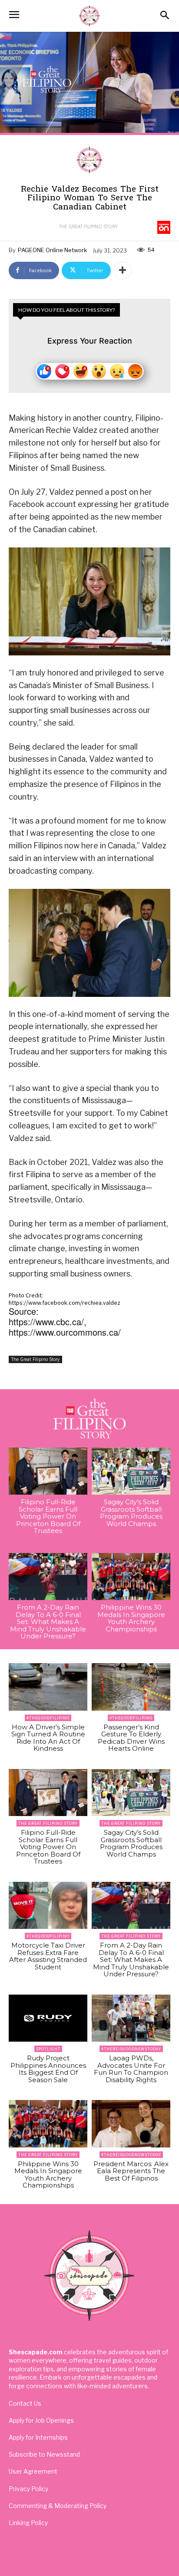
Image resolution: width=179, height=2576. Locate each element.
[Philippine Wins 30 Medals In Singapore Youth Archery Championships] (131, 1577)
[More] (123, 270)
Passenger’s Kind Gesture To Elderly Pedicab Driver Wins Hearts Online (131, 1738)
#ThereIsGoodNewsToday (131, 2049)
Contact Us (25, 2403)
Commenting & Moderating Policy (58, 2506)
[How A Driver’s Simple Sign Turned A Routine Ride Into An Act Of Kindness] (48, 1687)
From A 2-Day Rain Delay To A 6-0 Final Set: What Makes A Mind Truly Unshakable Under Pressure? (48, 1622)
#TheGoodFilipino (48, 1718)
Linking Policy (28, 2523)
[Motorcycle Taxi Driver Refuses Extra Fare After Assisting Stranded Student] (48, 1906)
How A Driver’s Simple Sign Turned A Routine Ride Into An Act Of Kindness (48, 1738)
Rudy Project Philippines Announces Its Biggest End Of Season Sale (48, 2069)
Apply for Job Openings (41, 2420)
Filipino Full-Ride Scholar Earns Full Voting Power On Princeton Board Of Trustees (48, 1516)
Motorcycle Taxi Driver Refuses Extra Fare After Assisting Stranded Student (48, 1956)
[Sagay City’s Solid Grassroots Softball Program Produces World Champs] (131, 1471)
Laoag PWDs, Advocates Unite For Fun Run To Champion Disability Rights (131, 2069)
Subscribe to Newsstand (44, 2454)
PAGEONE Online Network (52, 250)
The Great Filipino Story (88, 226)
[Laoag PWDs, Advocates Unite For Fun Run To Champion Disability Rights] (131, 2018)
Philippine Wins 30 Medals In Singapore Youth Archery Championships (131, 1618)
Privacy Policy (28, 2489)
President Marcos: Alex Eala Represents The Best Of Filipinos (131, 2171)
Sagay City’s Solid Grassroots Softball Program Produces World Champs (131, 1513)
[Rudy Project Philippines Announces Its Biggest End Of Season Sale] (48, 2018)
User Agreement (33, 2471)
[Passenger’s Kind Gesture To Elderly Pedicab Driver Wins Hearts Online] (131, 1687)
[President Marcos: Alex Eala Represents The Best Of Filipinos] (131, 2124)
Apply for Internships (38, 2437)
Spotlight (48, 2049)
